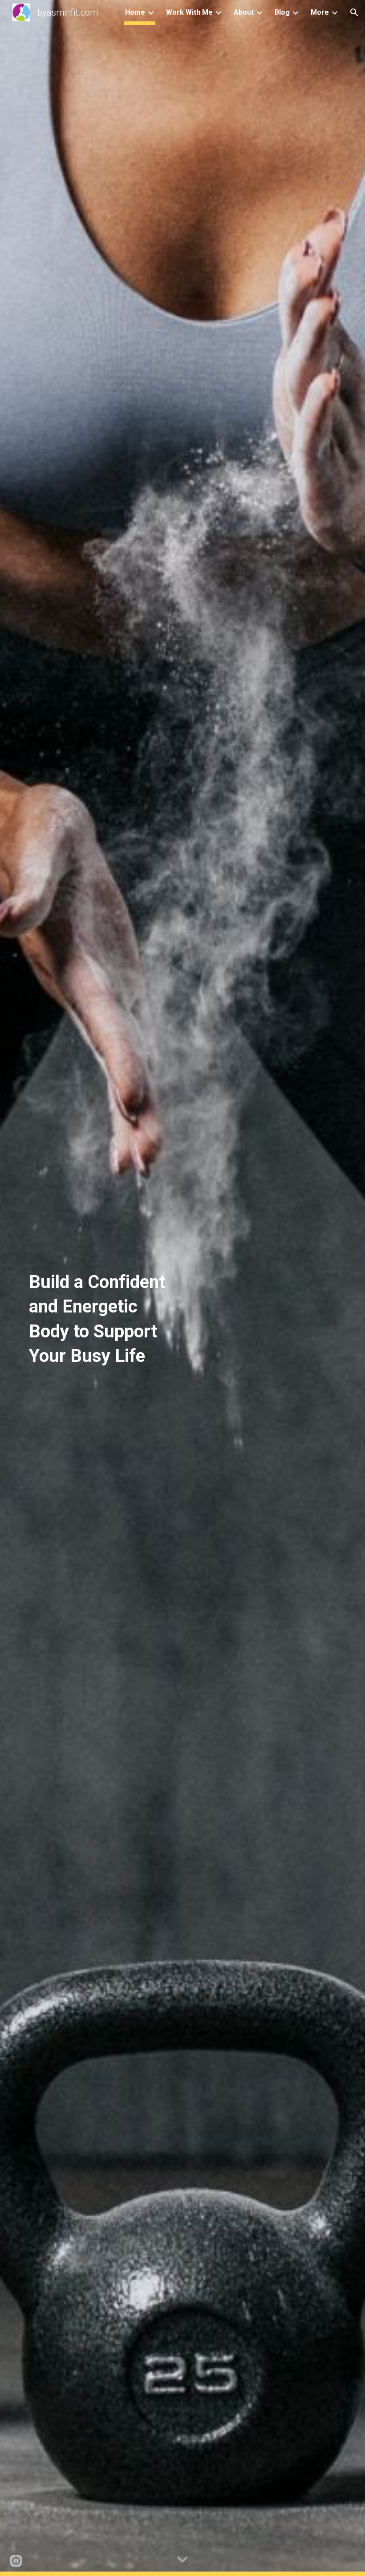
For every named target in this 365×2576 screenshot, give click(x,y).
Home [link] (135, 12)
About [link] (244, 12)
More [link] (320, 12)
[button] (354, 12)
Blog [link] (282, 12)
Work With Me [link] (189, 12)
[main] (102, 1288)
